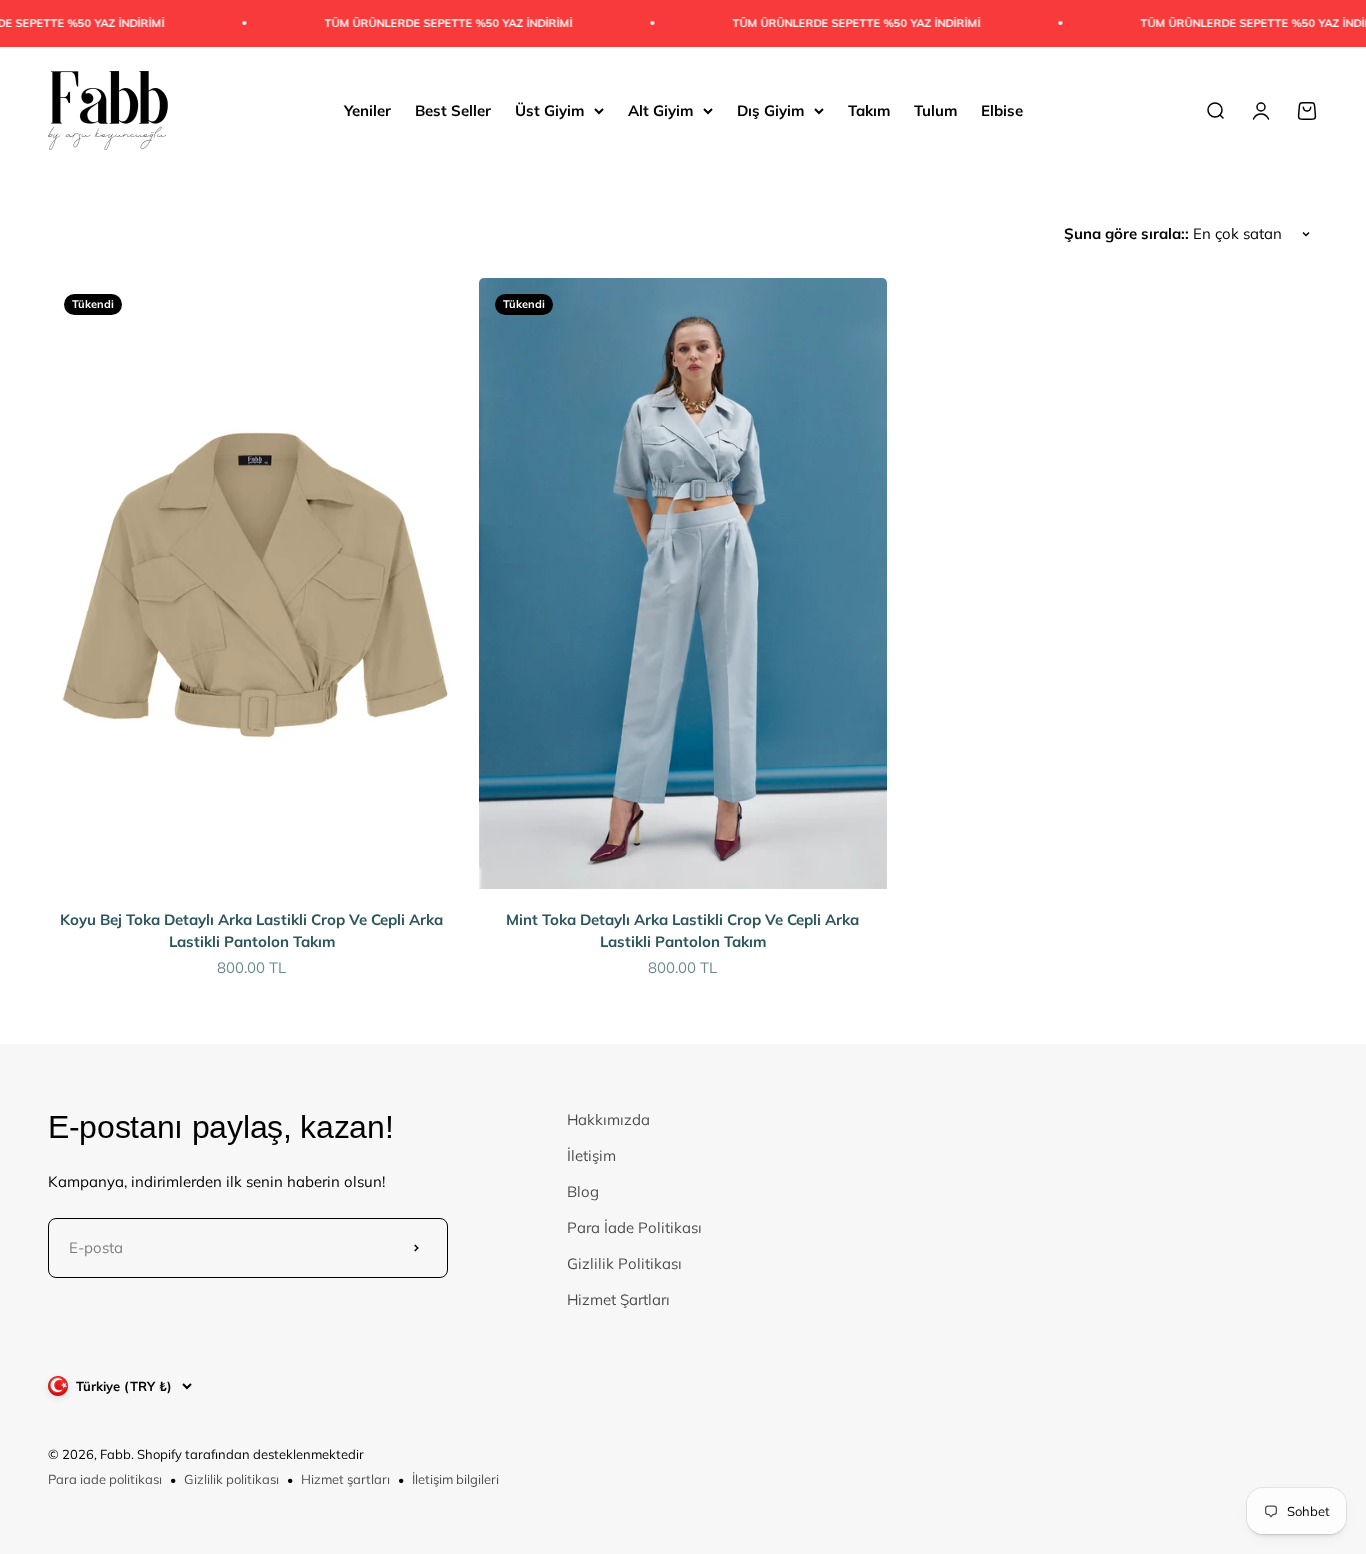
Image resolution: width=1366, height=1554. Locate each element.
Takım (869, 109)
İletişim (591, 1155)
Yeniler (367, 109)
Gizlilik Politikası (624, 1263)
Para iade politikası (105, 1479)
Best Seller (453, 109)
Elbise (1002, 109)
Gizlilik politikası (231, 1479)
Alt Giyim (660, 109)
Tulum (935, 109)
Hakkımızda (608, 1119)
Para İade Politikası (634, 1227)
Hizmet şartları (345, 1479)
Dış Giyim (770, 109)
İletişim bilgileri (455, 1479)
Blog (583, 1191)
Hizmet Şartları (618, 1299)
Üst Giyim (549, 109)
